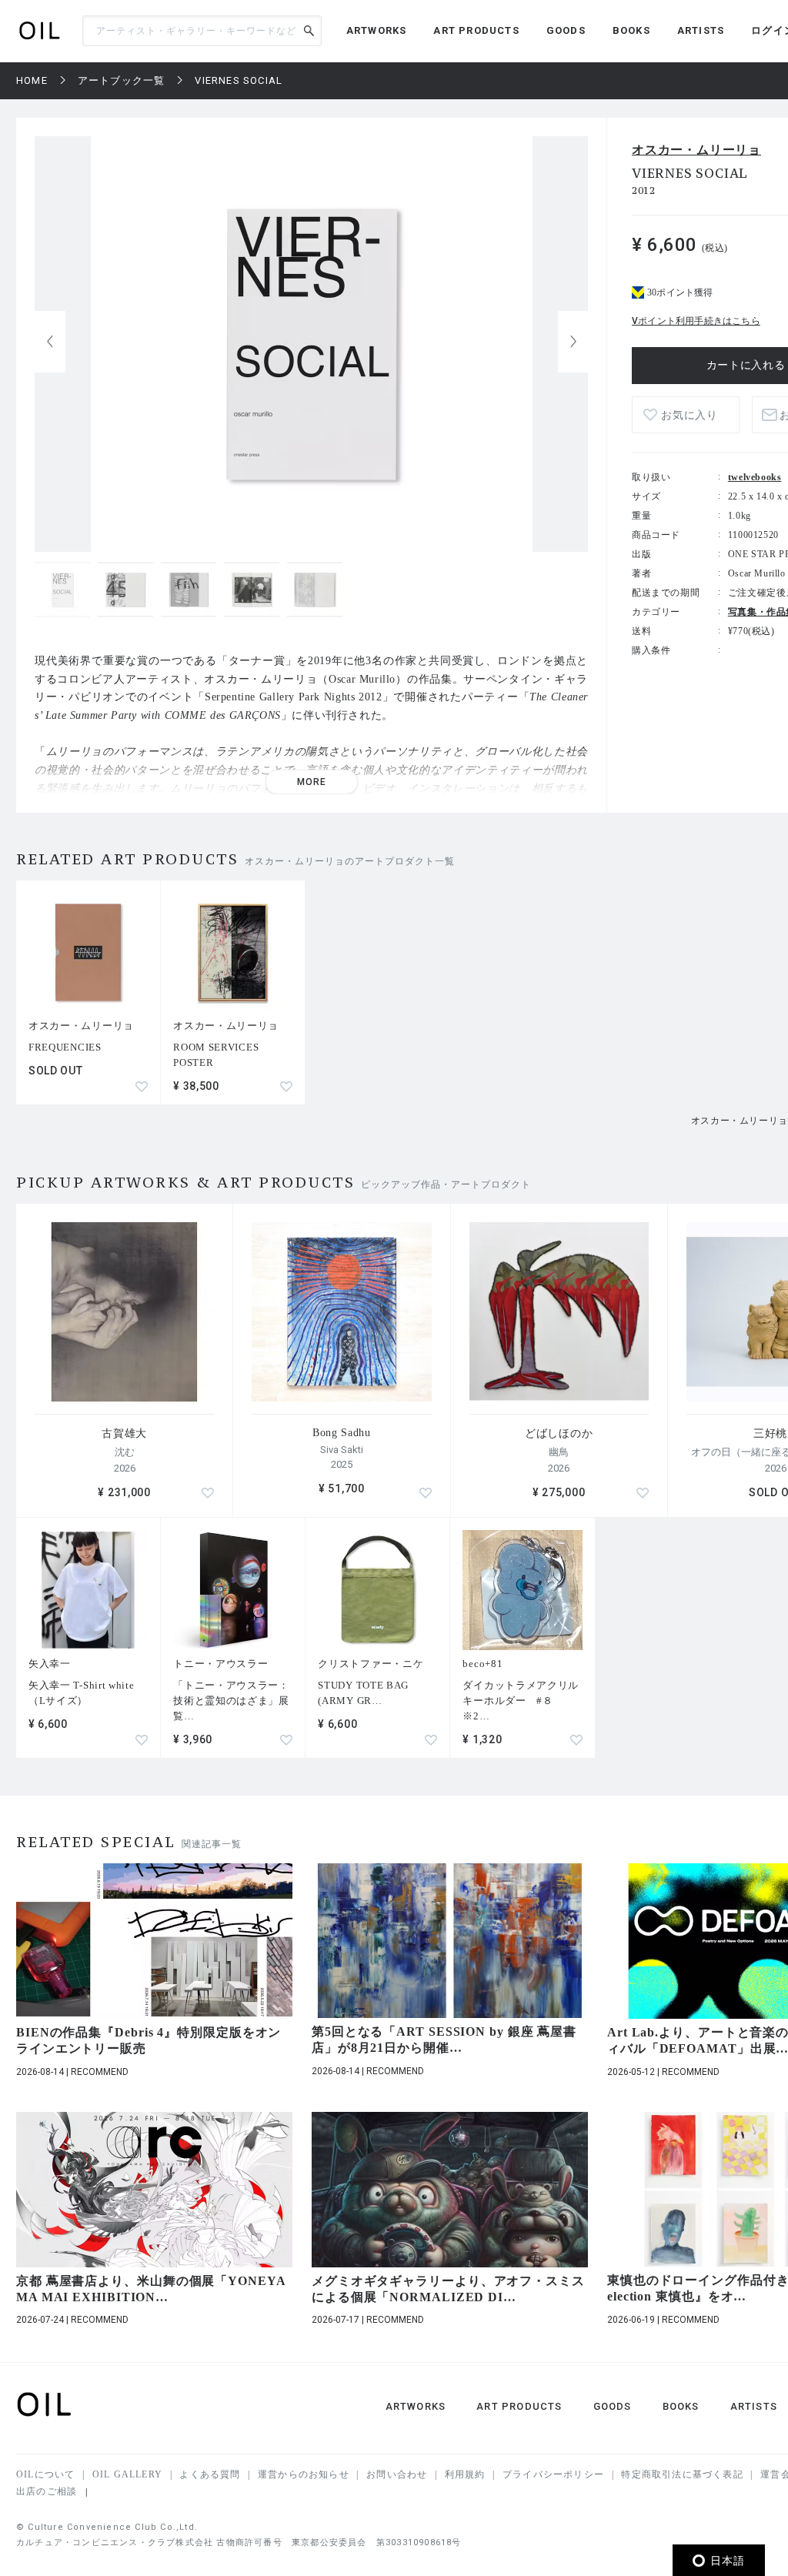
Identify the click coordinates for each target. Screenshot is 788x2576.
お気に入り (689, 415)
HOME (32, 80)
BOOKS (631, 30)
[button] (573, 342)
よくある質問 (210, 2474)
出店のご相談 (47, 2491)
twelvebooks (755, 477)
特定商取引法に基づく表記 (682, 2474)
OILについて (45, 2474)
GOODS (566, 30)
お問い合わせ (397, 2474)
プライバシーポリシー (553, 2474)
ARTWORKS (377, 30)
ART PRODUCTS (476, 30)
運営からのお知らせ (304, 2474)
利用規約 (465, 2474)
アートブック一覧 (122, 80)
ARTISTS (701, 30)
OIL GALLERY (127, 2474)
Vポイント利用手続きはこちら (696, 321)
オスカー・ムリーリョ (696, 150)
